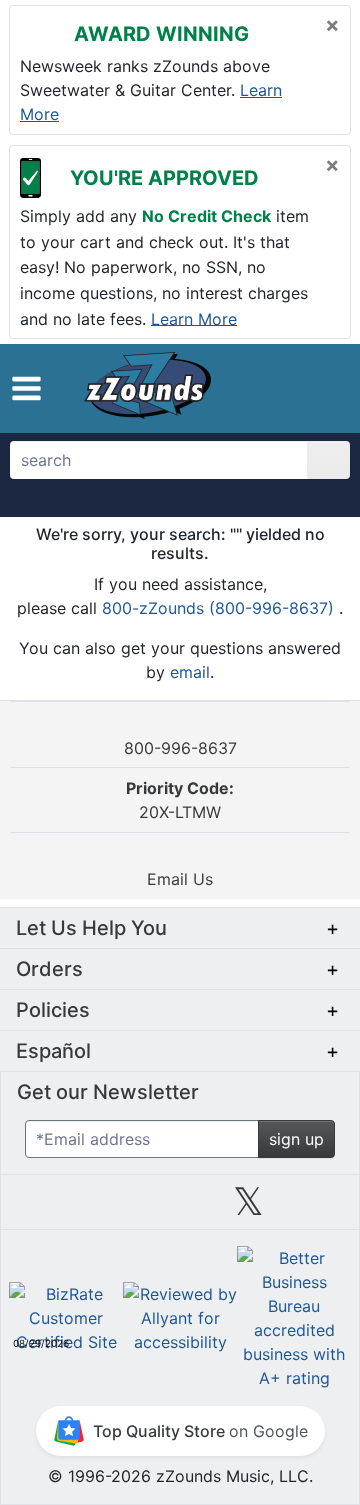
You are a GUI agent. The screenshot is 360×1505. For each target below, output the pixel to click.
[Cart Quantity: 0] (257, 388)
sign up (296, 1139)
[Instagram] (180, 1209)
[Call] (325, 389)
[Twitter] (248, 1209)
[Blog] (43, 1209)
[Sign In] (294, 388)
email (190, 672)
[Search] (328, 460)
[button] (26, 388)
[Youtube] (317, 1209)
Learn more (194, 318)
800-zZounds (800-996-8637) (220, 608)
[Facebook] (111, 1209)
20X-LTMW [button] (180, 800)
